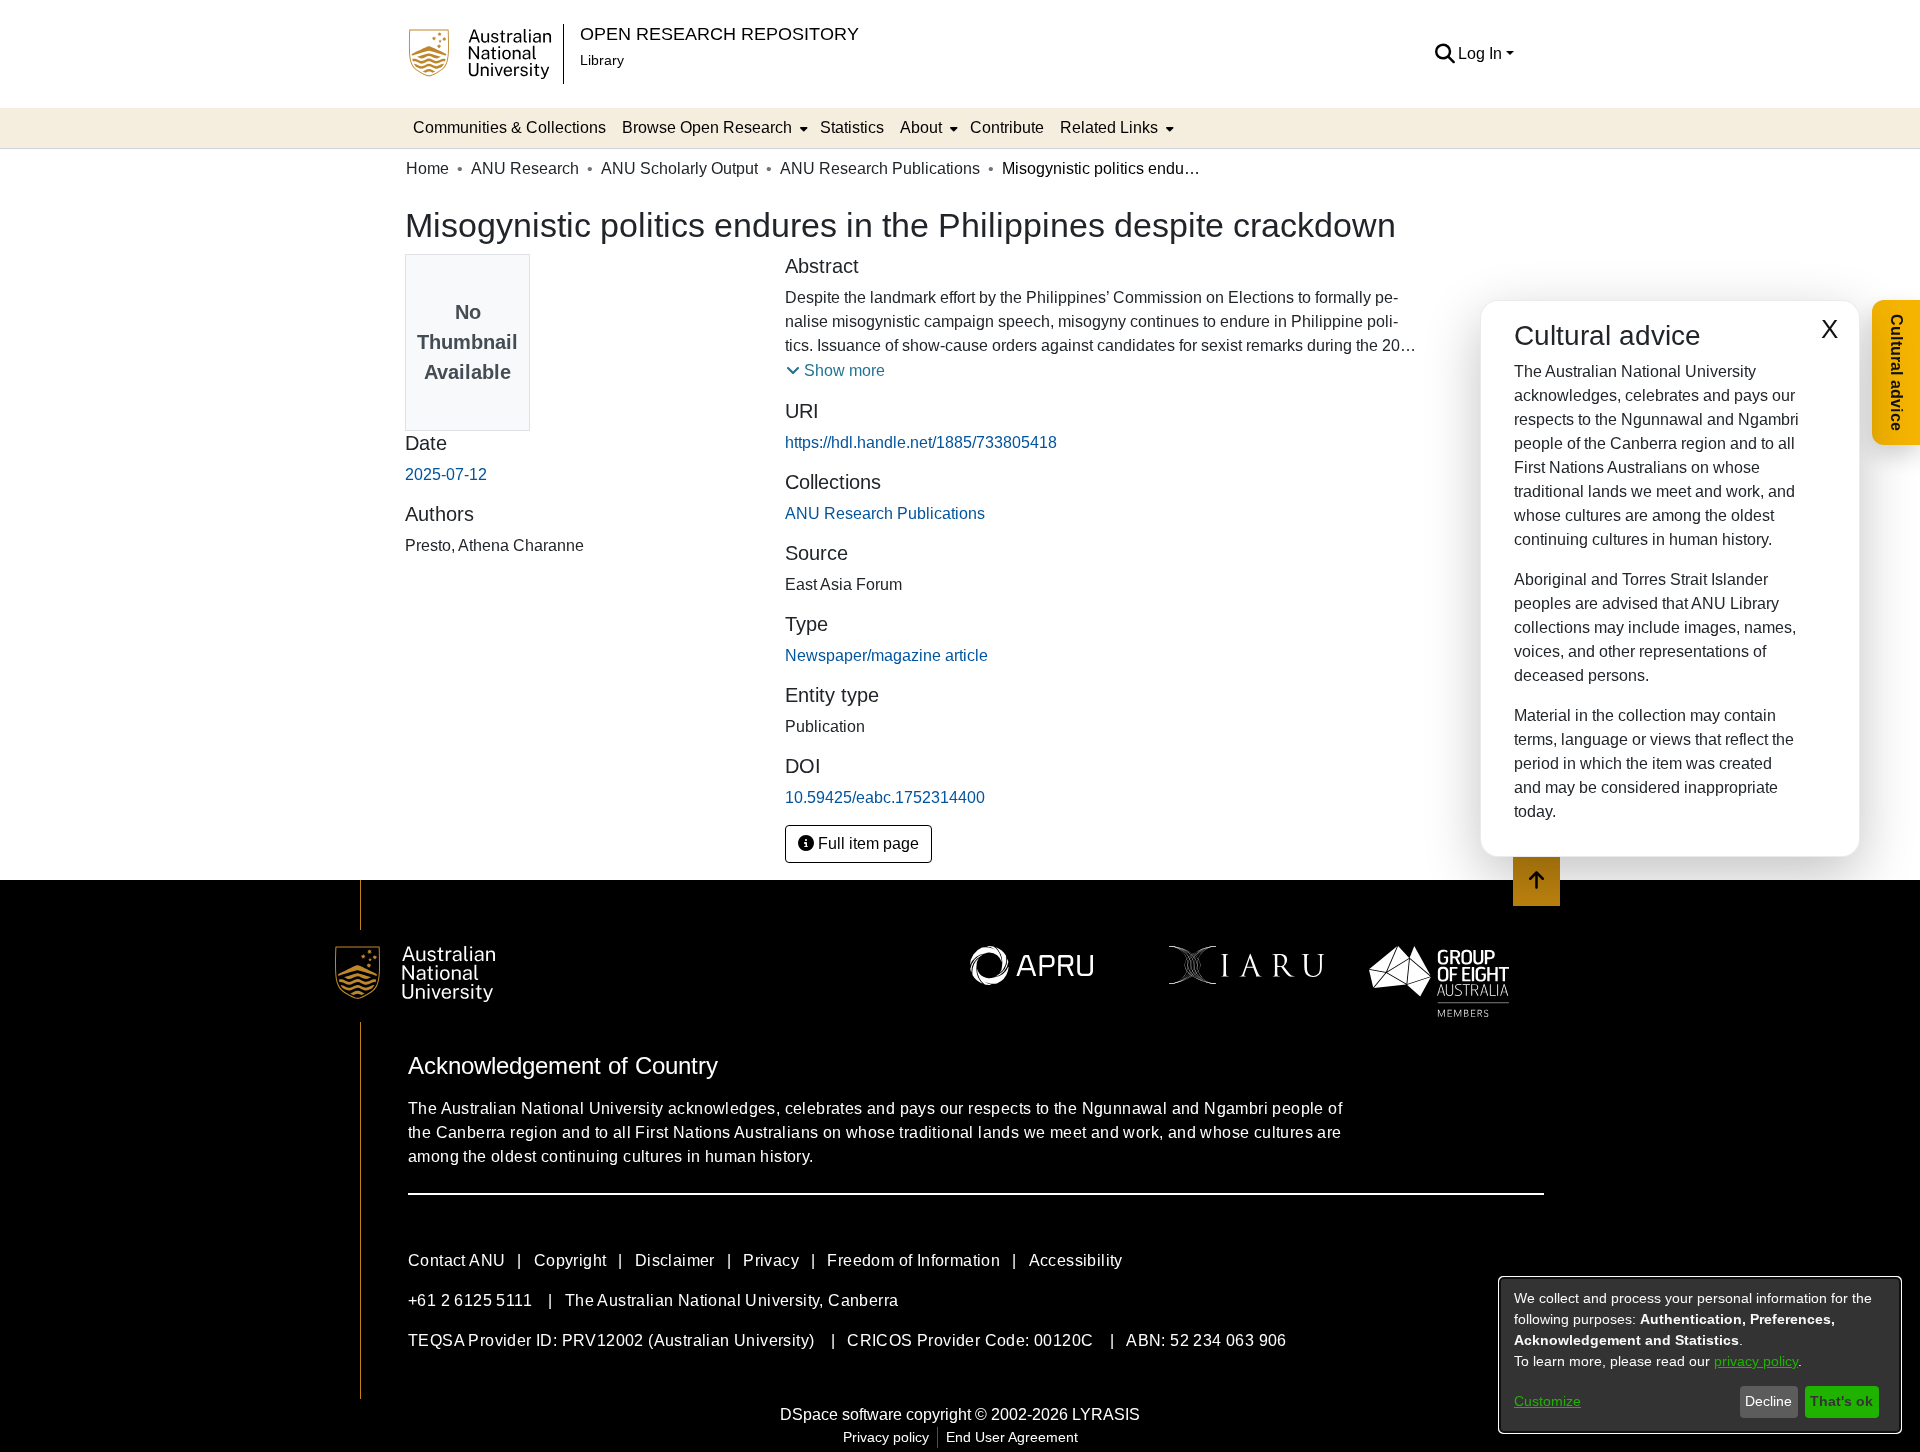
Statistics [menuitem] (852, 127)
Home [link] (427, 168)
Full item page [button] (866, 843)
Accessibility (1076, 1260)
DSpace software (841, 1414)
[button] (1444, 54)
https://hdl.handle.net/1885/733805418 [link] (921, 442)
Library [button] (602, 60)
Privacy (771, 1260)
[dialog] (1700, 1355)
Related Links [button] (1109, 127)
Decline (1768, 1401)
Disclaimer (675, 1260)
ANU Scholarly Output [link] (679, 168)
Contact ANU (456, 1260)
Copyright (570, 1260)
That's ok (1841, 1401)
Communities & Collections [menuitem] (509, 127)
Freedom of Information (913, 1260)
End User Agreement (1012, 1437)
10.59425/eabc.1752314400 (885, 797)
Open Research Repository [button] (719, 33)
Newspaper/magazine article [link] (886, 655)
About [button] (921, 127)
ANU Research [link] (525, 168)
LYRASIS (1106, 1414)
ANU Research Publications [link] (880, 168)
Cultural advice (1896, 372)
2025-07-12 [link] (446, 474)
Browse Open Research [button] (707, 127)
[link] (885, 513)
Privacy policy (886, 1437)
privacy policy (1756, 1361)
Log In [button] (1482, 53)
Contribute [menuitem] (1007, 127)
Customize (1547, 1401)
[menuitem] (713, 128)
